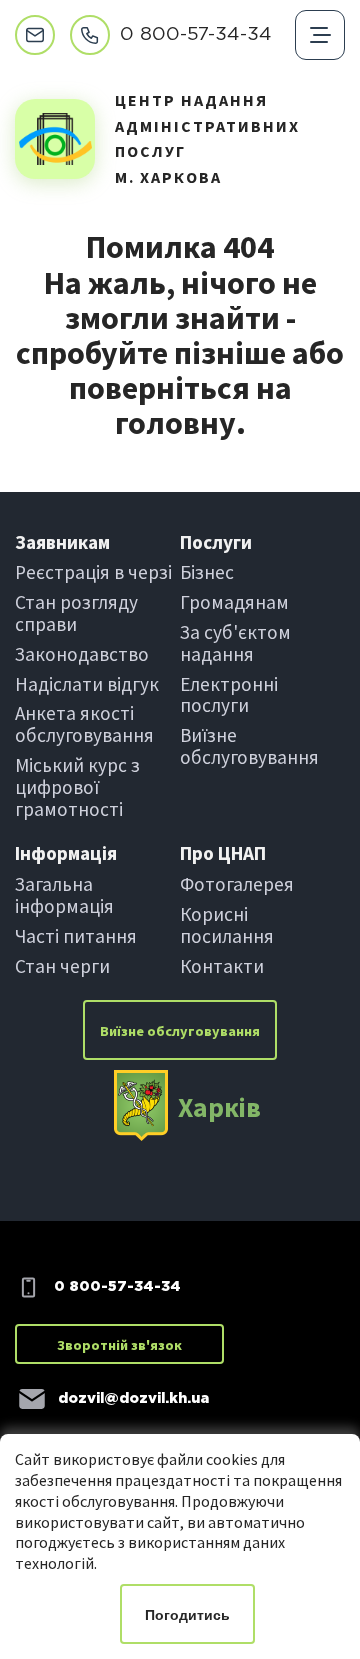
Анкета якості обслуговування (84, 724)
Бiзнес (207, 572)
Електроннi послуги (229, 695)
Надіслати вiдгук (87, 684)
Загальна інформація (64, 895)
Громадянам (234, 602)
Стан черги (62, 966)
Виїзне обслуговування (249, 746)
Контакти (222, 966)
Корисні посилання (227, 925)
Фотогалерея (237, 884)
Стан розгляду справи (76, 613)
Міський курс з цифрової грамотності (77, 787)
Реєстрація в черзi (93, 572)
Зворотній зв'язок (119, 1345)
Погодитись (187, 1615)
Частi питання (76, 936)
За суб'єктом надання (235, 643)
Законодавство (82, 654)
